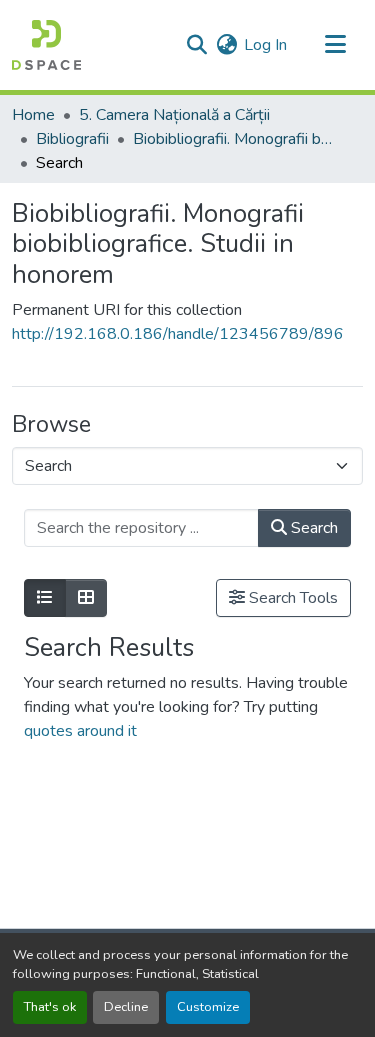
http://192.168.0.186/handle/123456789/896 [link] (178, 334)
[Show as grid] (86, 598)
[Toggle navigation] (335, 45)
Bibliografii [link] (72, 139)
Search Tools (291, 598)
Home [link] (33, 115)
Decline (126, 1007)
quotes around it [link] (80, 731)
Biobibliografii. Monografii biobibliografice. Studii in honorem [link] (233, 139)
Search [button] (312, 528)
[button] (46, 45)
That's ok (50, 1007)
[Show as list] (45, 598)
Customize (208, 1007)
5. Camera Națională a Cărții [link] (174, 115)
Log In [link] (265, 45)
